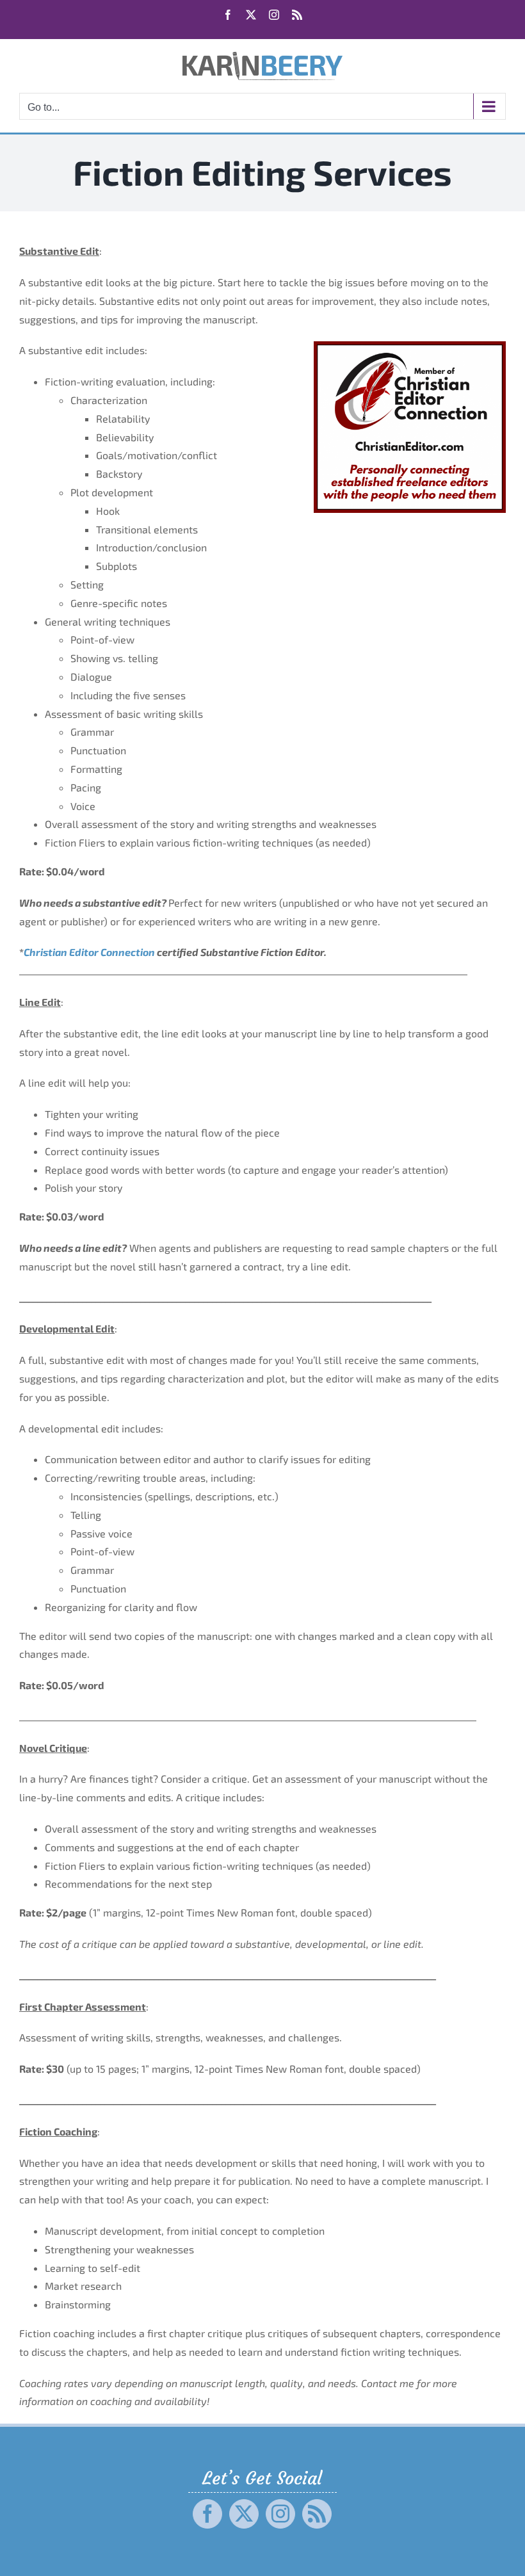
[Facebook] (207, 2514)
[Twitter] (244, 2514)
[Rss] (317, 2514)
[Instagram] (280, 2514)
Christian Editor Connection (89, 952)
